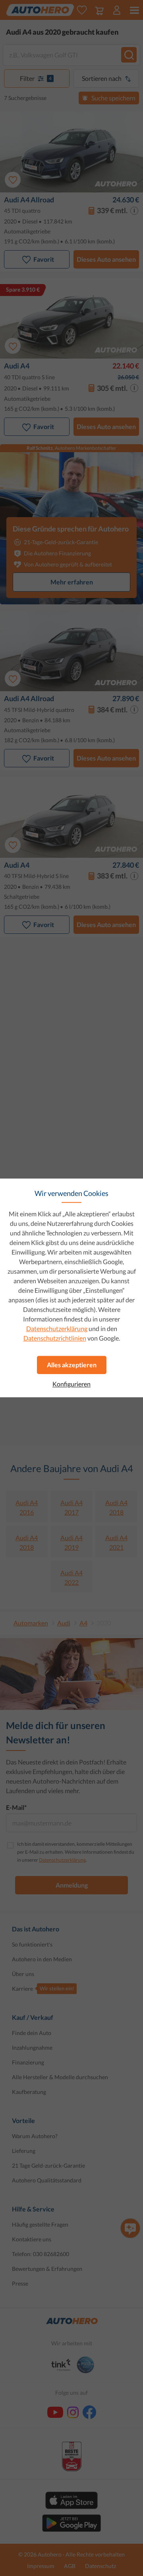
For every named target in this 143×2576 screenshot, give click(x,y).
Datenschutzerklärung (57, 1328)
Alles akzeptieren (72, 1365)
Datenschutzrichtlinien (55, 1338)
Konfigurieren (71, 1384)
